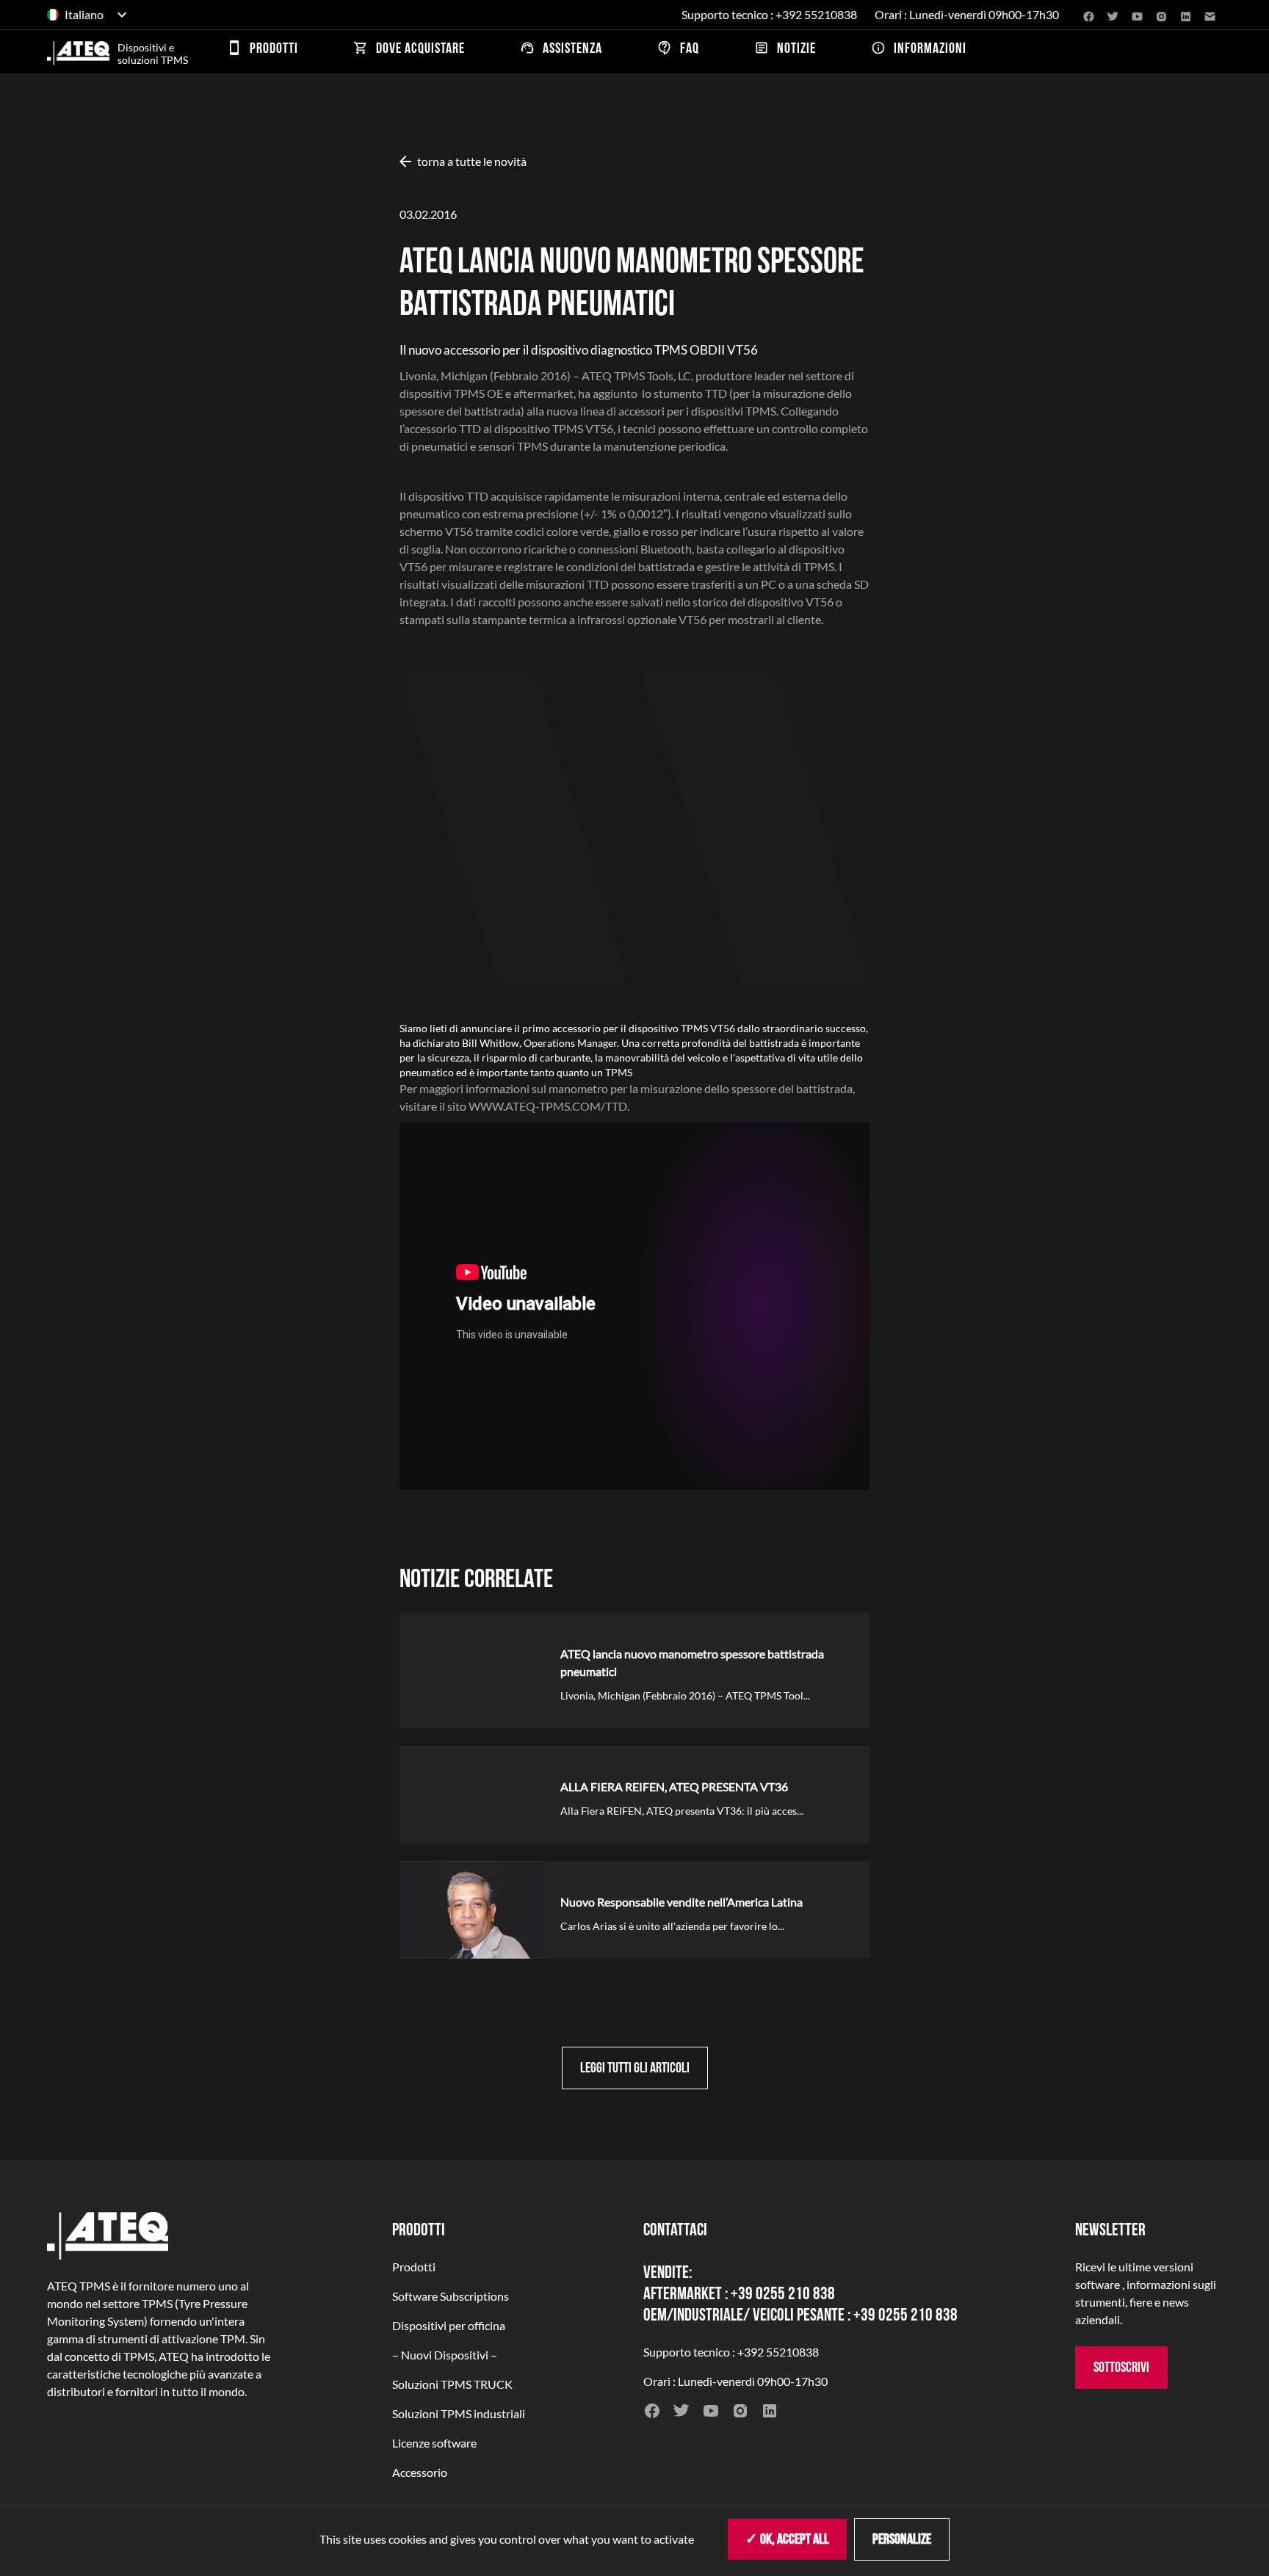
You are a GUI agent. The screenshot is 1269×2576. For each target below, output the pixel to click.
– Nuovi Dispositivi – (445, 2355)
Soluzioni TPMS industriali (459, 2413)
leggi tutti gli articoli (635, 2068)
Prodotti (414, 2267)
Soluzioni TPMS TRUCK (452, 2384)
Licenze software (434, 2443)
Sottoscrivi (1121, 2368)
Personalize (902, 2539)
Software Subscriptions (451, 2296)
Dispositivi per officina (449, 2325)
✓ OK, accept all (787, 2539)
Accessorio (420, 2472)
